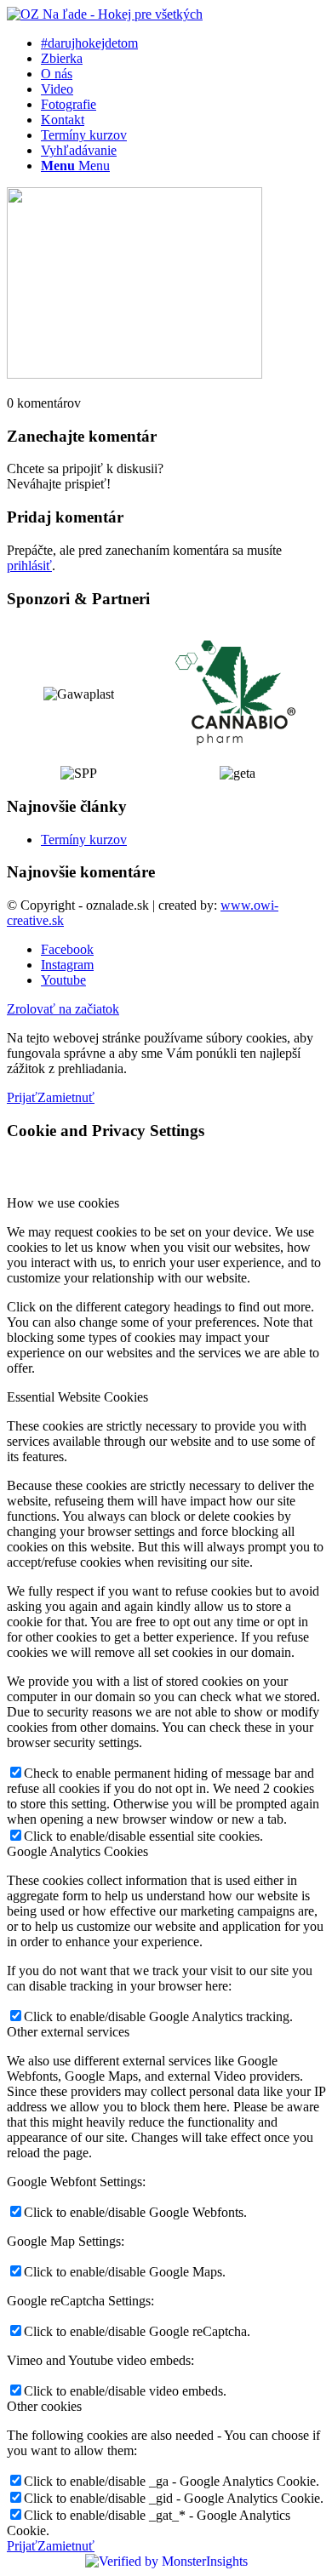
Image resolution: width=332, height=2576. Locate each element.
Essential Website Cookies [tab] (77, 1397)
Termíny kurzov (84, 840)
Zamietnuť (66, 1097)
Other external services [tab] (68, 2032)
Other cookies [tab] (44, 2406)
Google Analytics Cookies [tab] (77, 1851)
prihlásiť (29, 565)
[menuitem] (183, 43)
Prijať (22, 1097)
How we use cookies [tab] (63, 1203)
